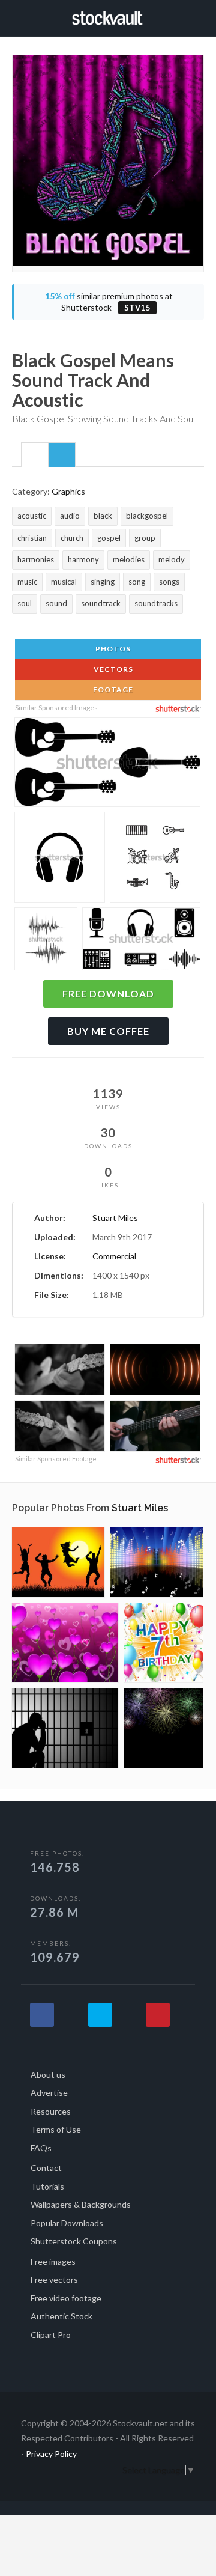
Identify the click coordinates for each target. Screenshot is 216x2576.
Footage (112, 690)
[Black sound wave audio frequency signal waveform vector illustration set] (46, 940)
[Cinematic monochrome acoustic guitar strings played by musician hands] (60, 1371)
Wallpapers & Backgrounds (81, 2204)
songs (169, 582)
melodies (129, 559)
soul (25, 603)
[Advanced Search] (200, 16)
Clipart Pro (51, 2335)
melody (172, 559)
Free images (53, 2261)
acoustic (32, 516)
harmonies (36, 559)
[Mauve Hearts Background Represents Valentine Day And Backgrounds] (65, 1643)
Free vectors (54, 2279)
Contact (46, 2168)
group (145, 538)
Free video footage (66, 2298)
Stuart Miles (115, 1218)
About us (48, 2075)
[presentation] (35, 455)
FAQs (41, 2148)
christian (32, 538)
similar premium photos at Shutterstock (109, 302)
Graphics (68, 491)
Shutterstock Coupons (74, 2241)
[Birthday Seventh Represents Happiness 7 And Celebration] (163, 1643)
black (103, 516)
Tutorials (47, 2186)
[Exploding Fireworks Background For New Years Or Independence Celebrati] (163, 1728)
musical (64, 582)
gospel (109, 538)
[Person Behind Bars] (65, 1728)
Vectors (112, 669)
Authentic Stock (61, 2316)
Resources (51, 2111)
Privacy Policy (51, 2454)
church (72, 538)
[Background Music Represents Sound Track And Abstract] (157, 1562)
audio (70, 516)
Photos (112, 649)
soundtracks (156, 603)
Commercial (114, 1256)
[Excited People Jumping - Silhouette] (58, 1562)
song (137, 582)
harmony (83, 559)
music (27, 582)
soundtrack (101, 603)
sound (56, 603)
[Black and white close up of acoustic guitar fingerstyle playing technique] (60, 1427)
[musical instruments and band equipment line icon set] (155, 859)
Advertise (49, 2093)
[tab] (35, 454)
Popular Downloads (67, 2223)
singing (103, 582)
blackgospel (147, 516)
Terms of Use (56, 2129)
